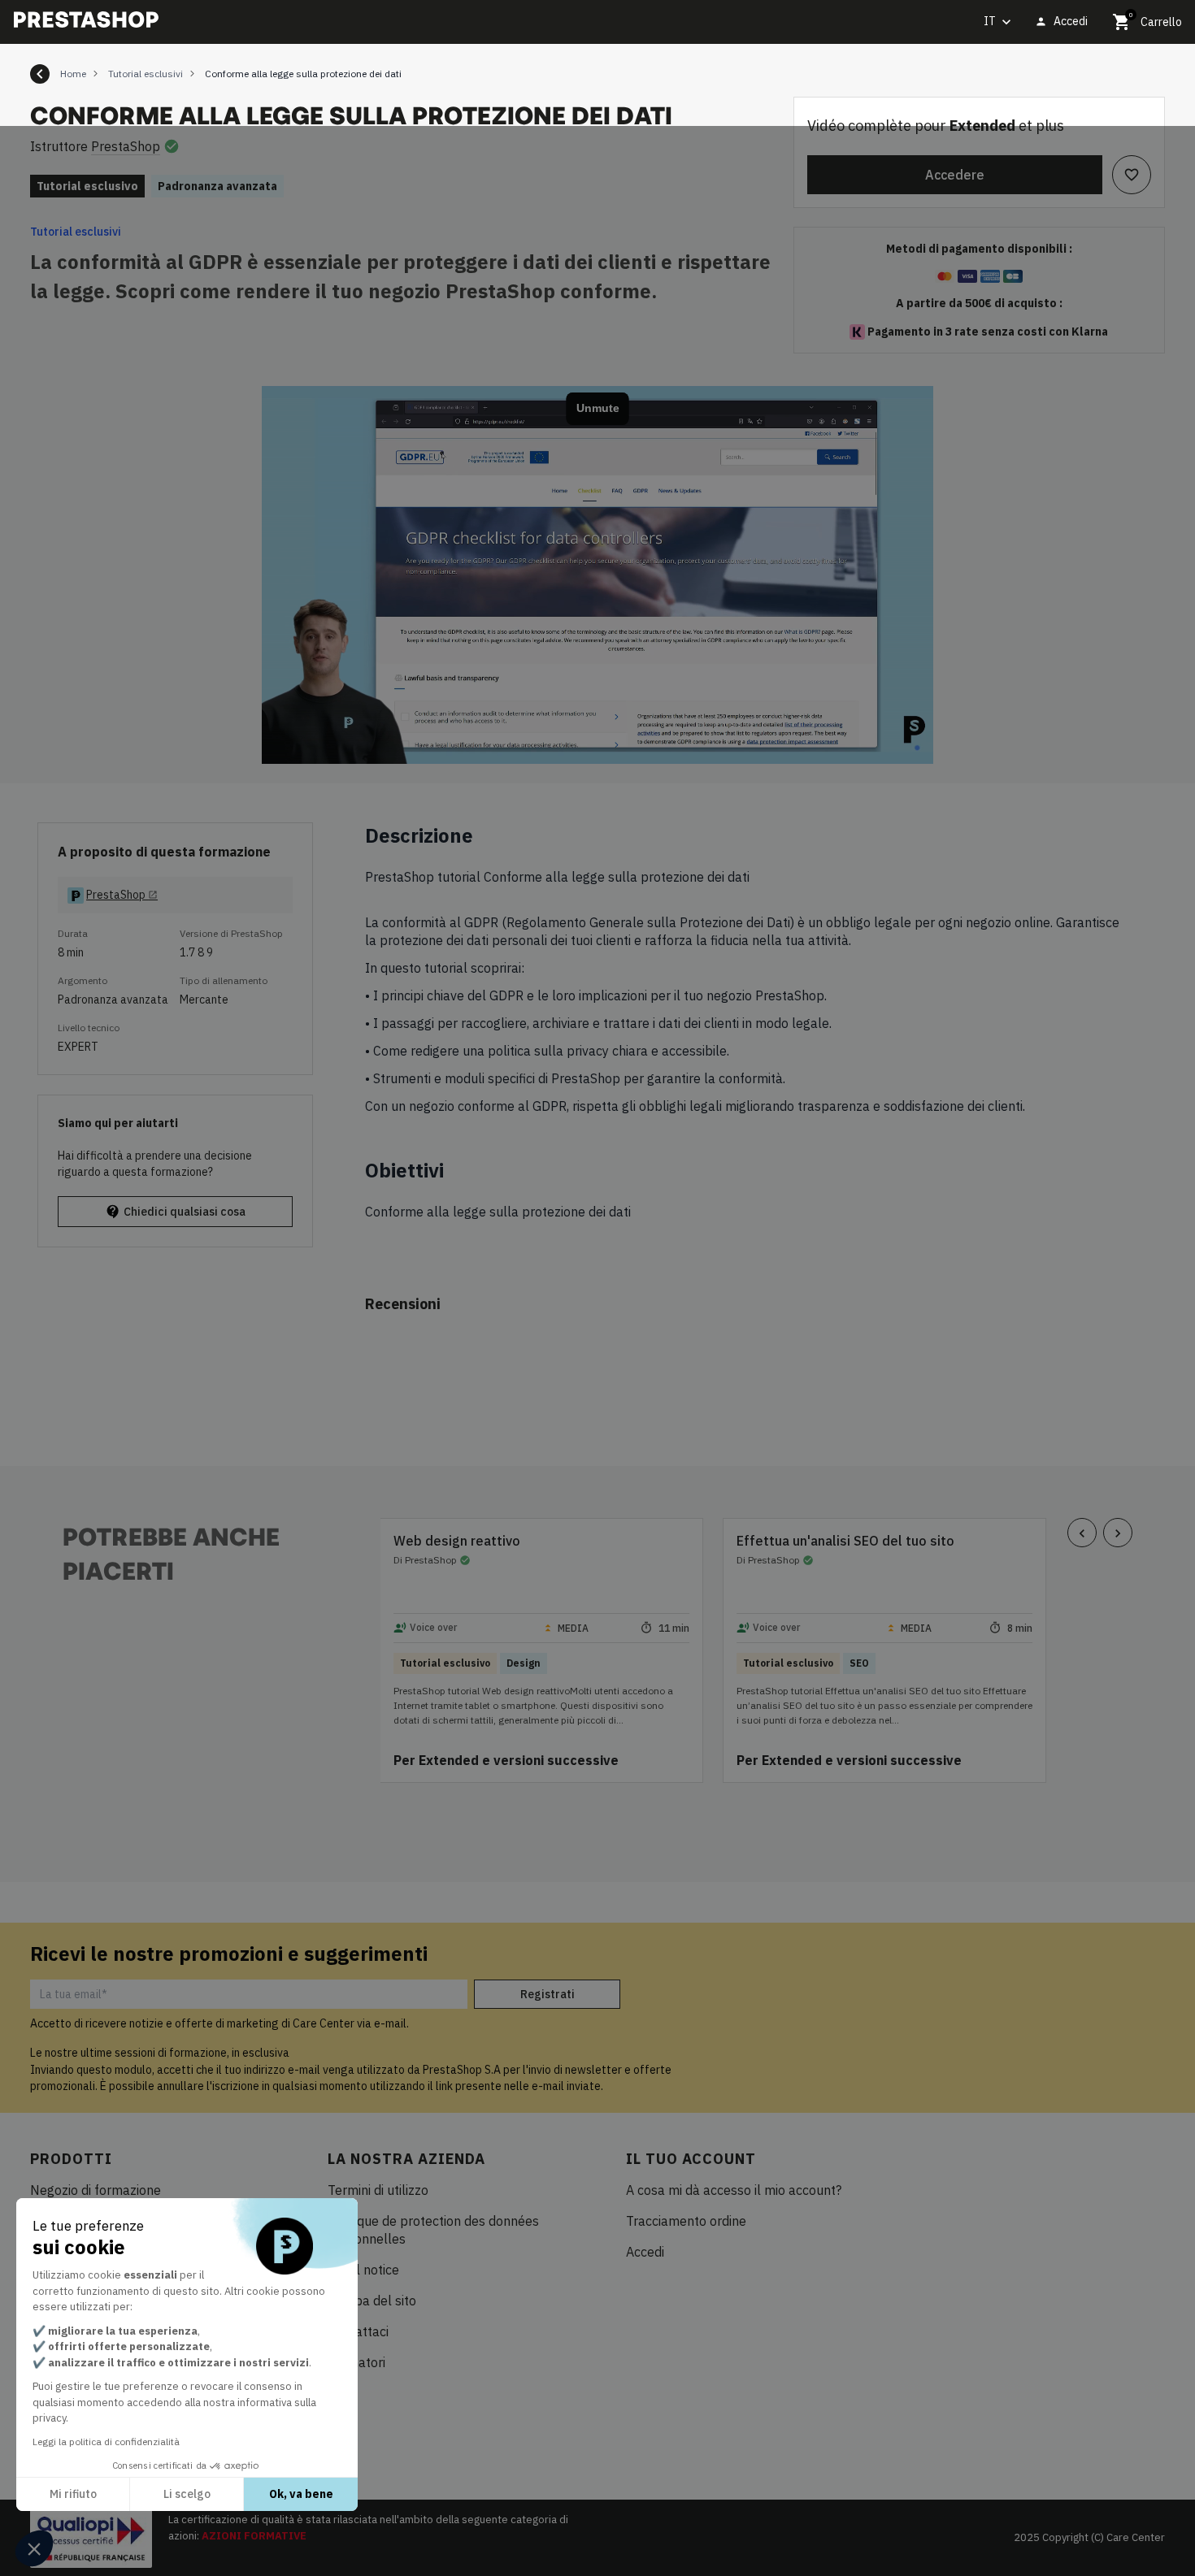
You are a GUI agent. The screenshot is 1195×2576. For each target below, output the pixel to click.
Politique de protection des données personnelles (433, 2230)
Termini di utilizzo (378, 2190)
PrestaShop (126, 146)
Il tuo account (691, 2159)
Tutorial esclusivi (76, 232)
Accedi (645, 2252)
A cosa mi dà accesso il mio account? (734, 2190)
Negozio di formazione (96, 2190)
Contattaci (358, 2331)
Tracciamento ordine (686, 2221)
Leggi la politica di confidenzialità (106, 2442)
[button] (34, 2548)
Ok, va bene (301, 2494)
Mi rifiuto (73, 2494)
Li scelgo (187, 2494)
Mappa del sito (372, 2301)
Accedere (955, 175)
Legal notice (363, 2270)
